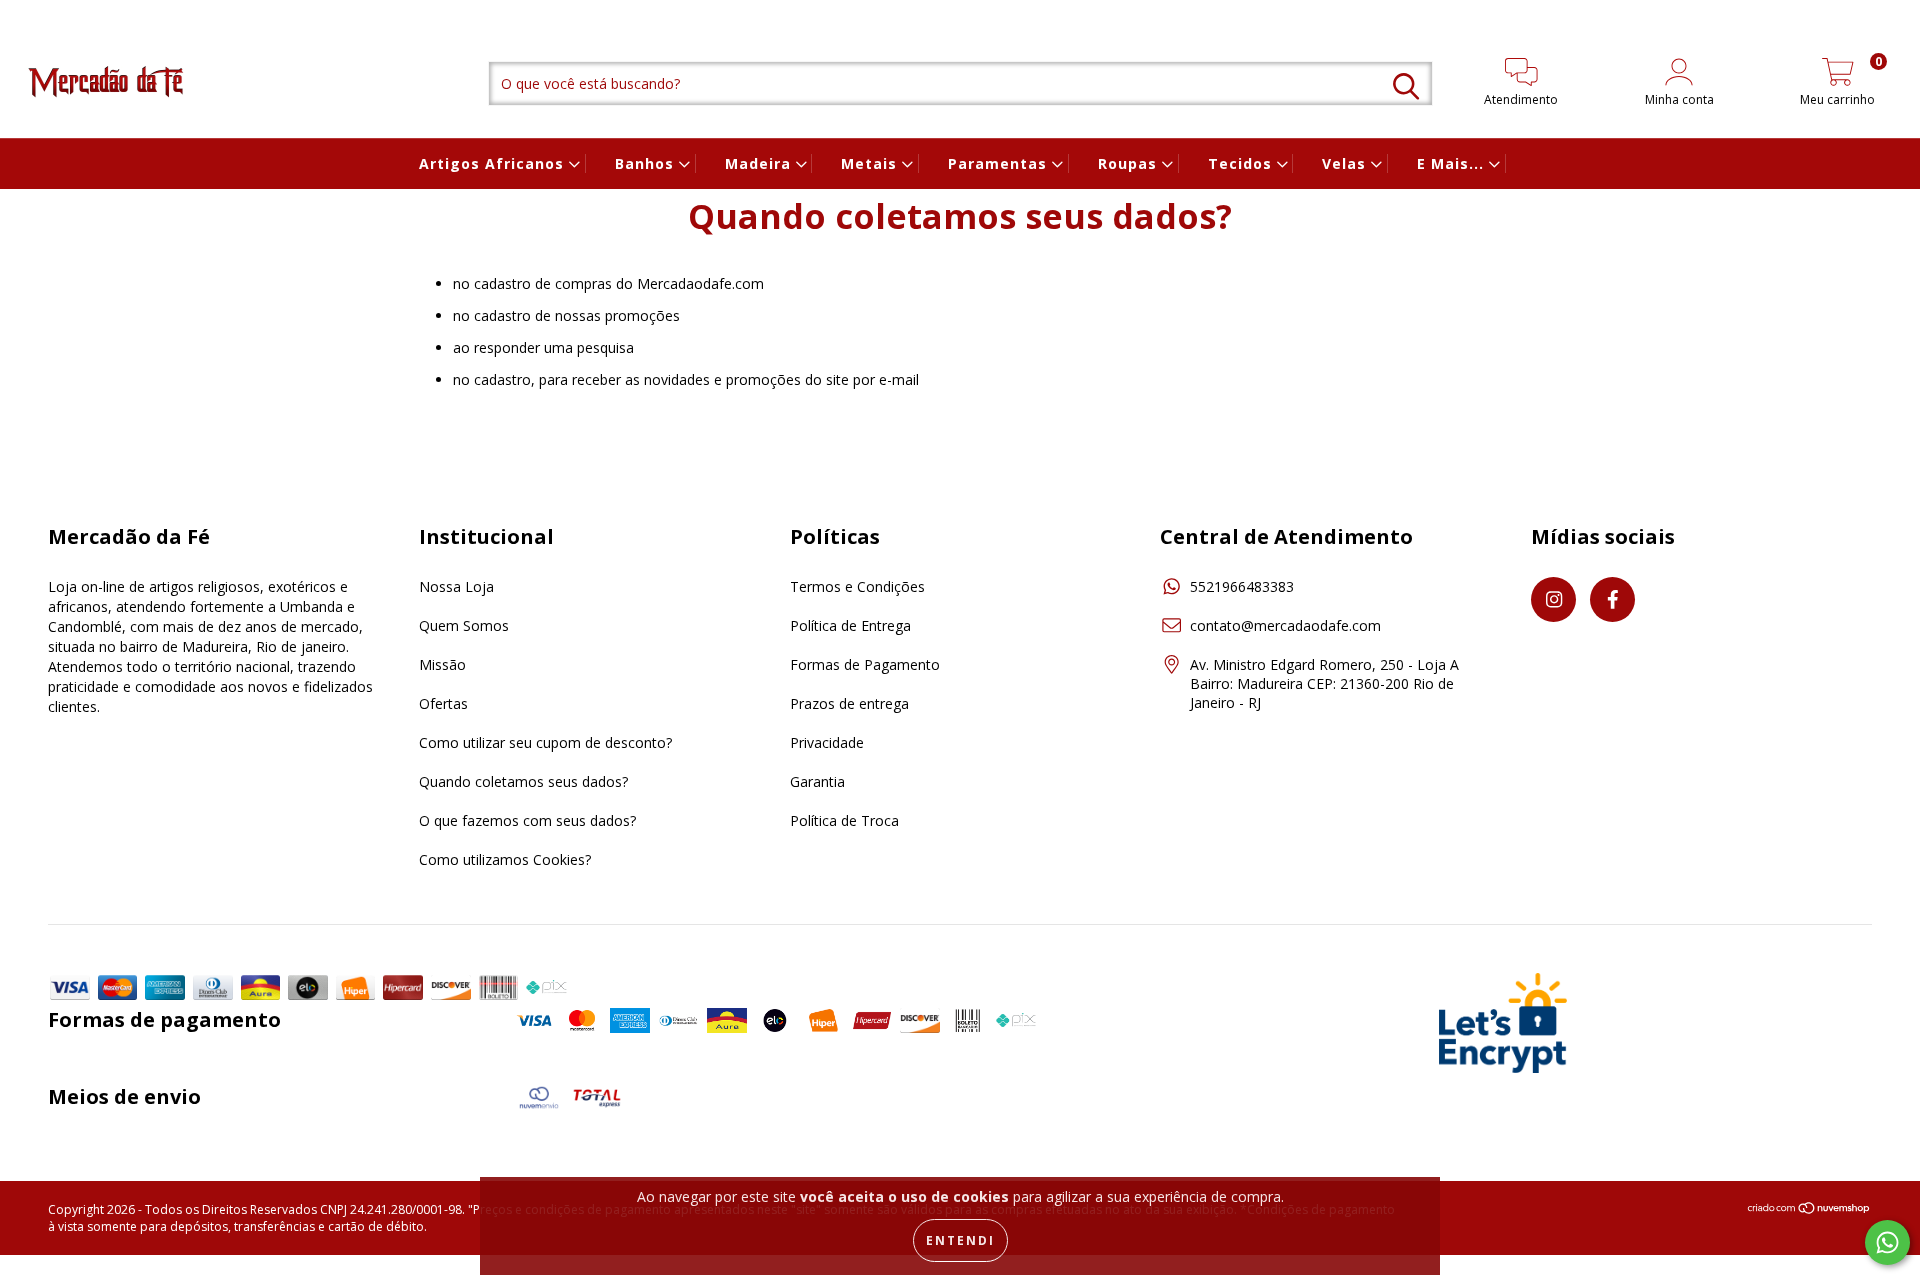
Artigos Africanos (494, 163)
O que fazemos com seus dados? (527, 820)
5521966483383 (1242, 586)
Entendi (960, 1240)
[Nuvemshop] (1809, 1210)
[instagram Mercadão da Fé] (29, 13)
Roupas (1130, 163)
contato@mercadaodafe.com (1285, 625)
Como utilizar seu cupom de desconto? (545, 742)
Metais (871, 163)
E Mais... (1453, 163)
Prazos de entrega (849, 703)
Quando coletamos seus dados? (523, 781)
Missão (442, 664)
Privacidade (827, 742)
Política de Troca (844, 820)
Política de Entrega (850, 625)
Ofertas (443, 703)
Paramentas (1000, 163)
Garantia (817, 781)
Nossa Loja (456, 586)
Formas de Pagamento (865, 664)
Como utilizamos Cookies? (505, 859)
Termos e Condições (857, 586)
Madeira (760, 163)
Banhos (647, 163)
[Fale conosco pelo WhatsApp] (1887, 1242)
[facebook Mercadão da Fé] (55, 13)
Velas (1346, 163)
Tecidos (1242, 163)
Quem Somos (464, 625)
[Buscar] (1406, 86)
